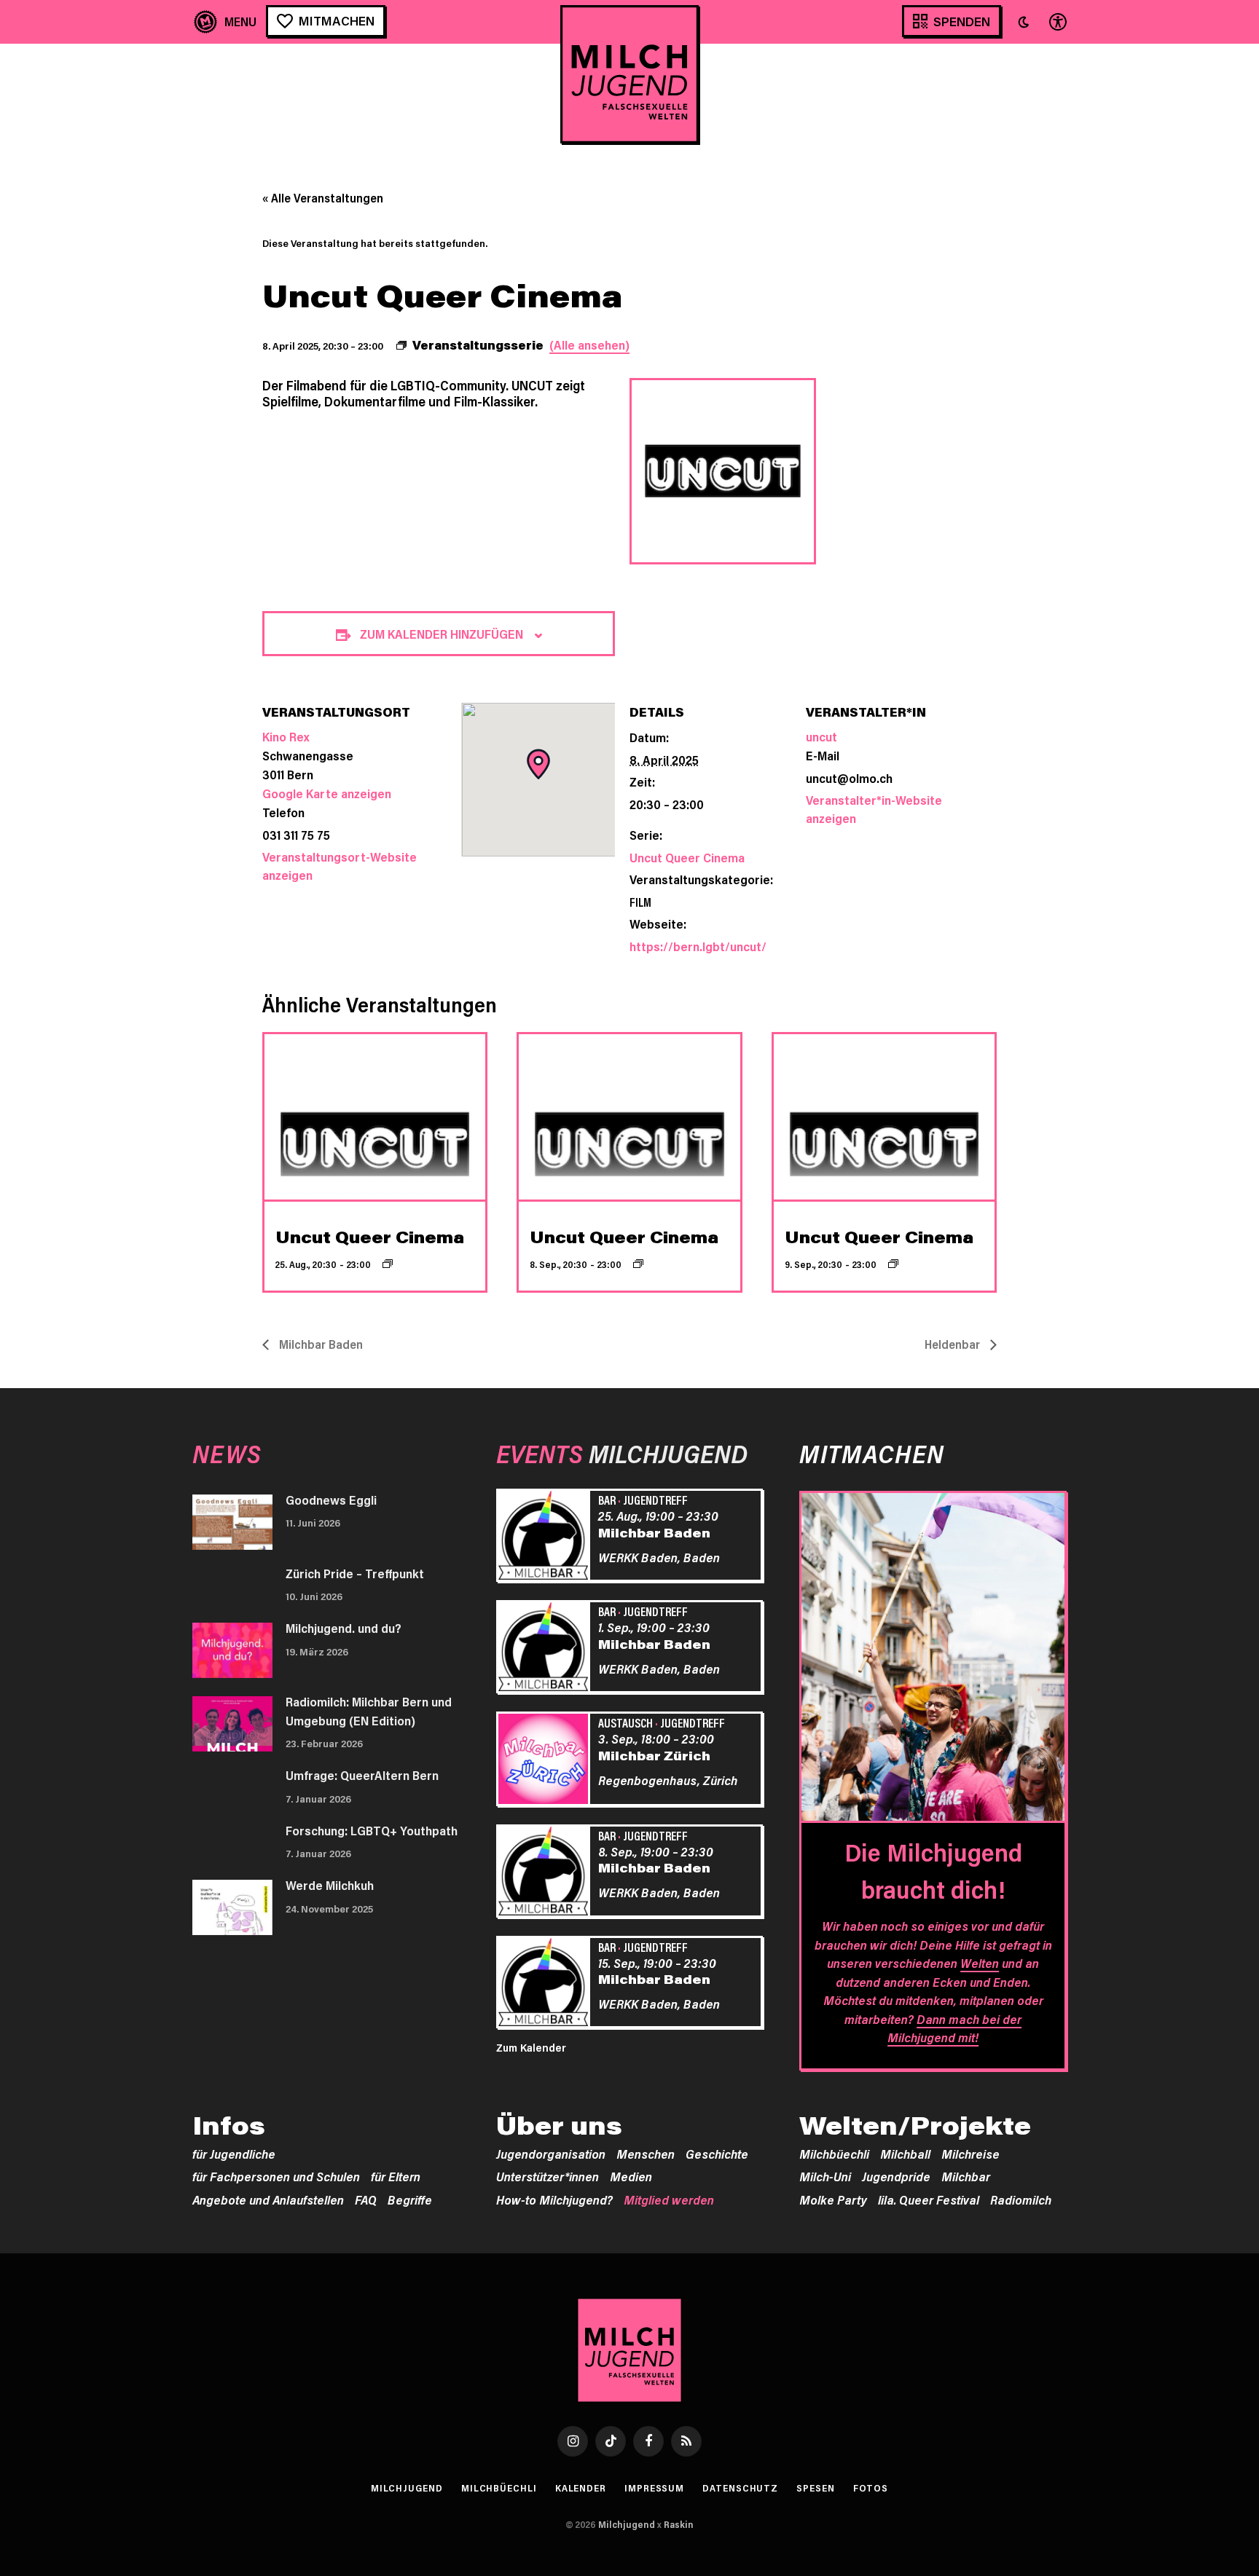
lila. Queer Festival (929, 2199)
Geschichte (717, 2154)
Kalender (581, 2488)
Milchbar (966, 2176)
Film (640, 902)
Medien (631, 2176)
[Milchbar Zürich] (546, 1761)
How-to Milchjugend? (554, 2199)
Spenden (962, 21)
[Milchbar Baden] (546, 1537)
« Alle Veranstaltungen (323, 198)
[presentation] (375, 1117)
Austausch (625, 1722)
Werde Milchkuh (330, 1885)
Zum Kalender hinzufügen (442, 634)
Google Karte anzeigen (327, 793)
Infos (229, 2125)
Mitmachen (337, 20)
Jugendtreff (655, 1500)
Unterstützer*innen (548, 2176)
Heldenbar (954, 1344)
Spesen (815, 2488)
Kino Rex (286, 736)
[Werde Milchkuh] (232, 1907)
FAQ (366, 2199)
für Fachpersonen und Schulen (276, 2176)
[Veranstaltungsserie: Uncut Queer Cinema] (388, 1264)
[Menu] (225, 21)
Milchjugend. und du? (344, 1628)
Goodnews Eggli (331, 1500)
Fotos (871, 2488)
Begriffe (410, 2199)
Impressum (654, 2488)
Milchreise (970, 2154)
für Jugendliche (234, 2154)
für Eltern (396, 2176)
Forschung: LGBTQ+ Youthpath (372, 1830)
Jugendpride (896, 2176)
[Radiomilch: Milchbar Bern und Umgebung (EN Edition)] (232, 1724)
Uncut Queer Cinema (687, 857)
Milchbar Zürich (654, 1755)
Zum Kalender (531, 2047)
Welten (980, 1963)
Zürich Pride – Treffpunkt (355, 1573)
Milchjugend (407, 2488)
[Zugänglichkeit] (1056, 21)
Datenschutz (740, 2488)
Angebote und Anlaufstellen (268, 2199)
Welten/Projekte (915, 2125)
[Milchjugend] (629, 74)
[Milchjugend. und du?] (232, 1650)
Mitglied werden (669, 2199)
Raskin (679, 2524)
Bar (607, 1500)
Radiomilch (1021, 2199)
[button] (1024, 22)
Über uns (559, 2125)
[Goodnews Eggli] (232, 1522)
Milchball (905, 2154)
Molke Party (833, 2199)
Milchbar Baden (319, 1344)
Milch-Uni (825, 2176)
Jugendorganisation (551, 2154)
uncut (821, 736)
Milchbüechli (834, 2154)
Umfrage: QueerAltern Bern (362, 1775)
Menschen (646, 2154)
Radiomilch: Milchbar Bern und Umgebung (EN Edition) (369, 1711)
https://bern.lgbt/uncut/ (698, 946)
